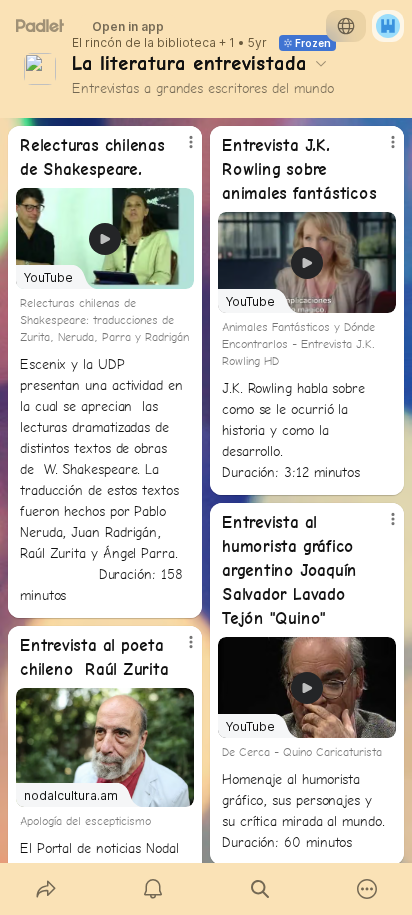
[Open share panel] (45, 889)
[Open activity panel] (152, 889)
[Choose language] (346, 26)
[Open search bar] (259, 889)
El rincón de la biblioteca (144, 43)
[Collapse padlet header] (321, 63)
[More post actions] (178, 150)
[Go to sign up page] (388, 26)
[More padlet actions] (366, 889)
